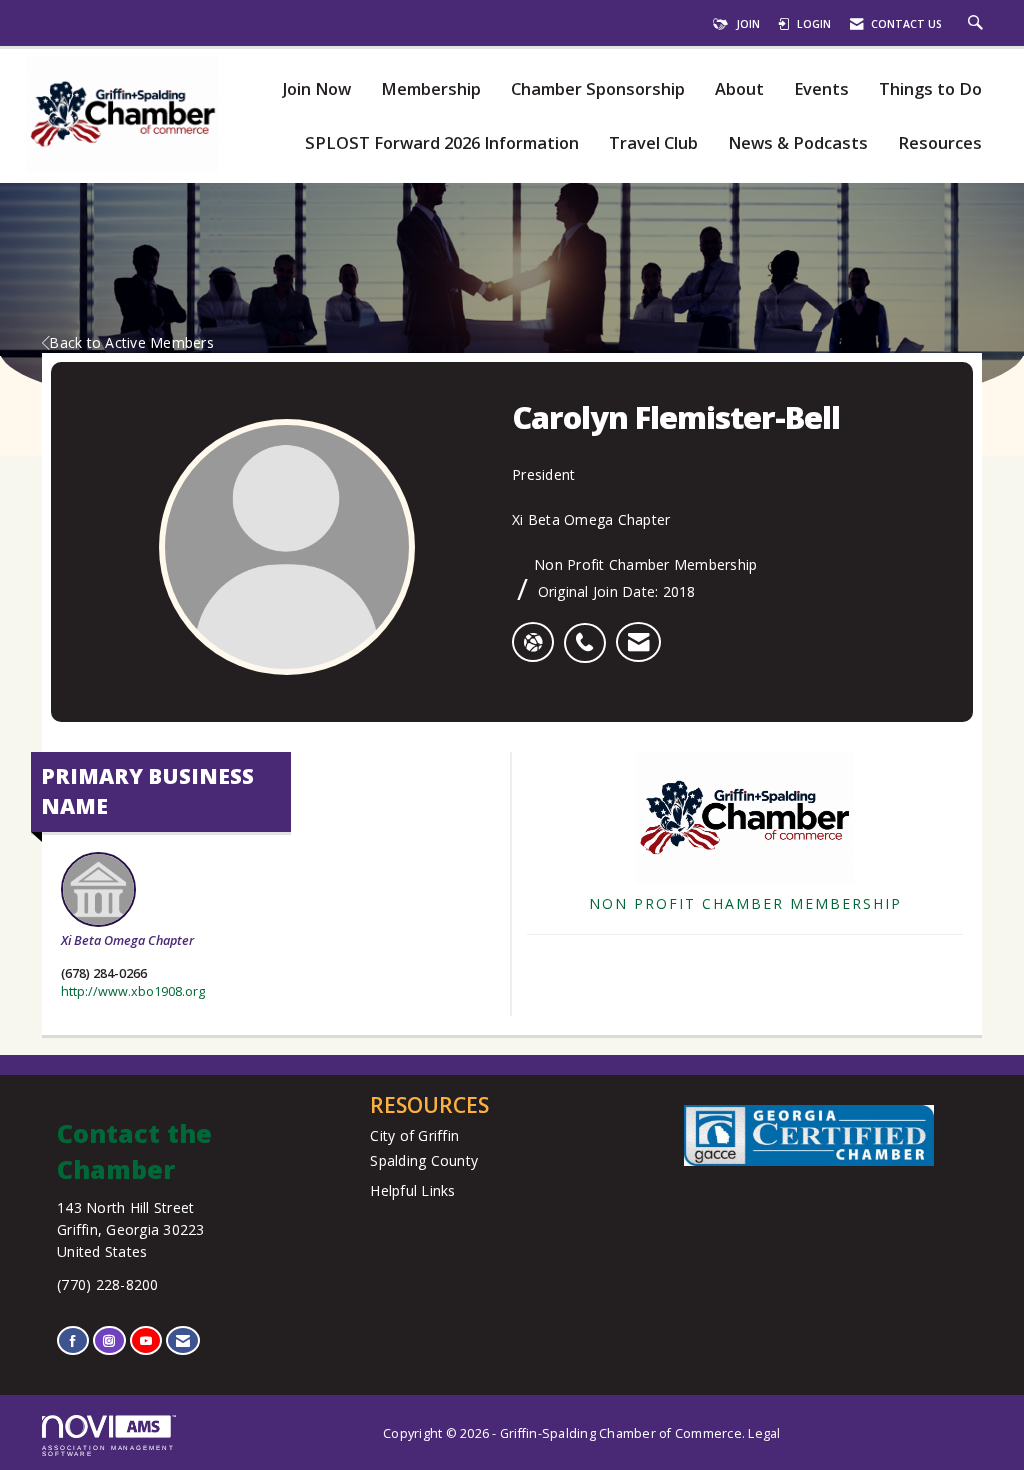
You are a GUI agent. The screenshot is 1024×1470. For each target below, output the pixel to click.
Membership (431, 89)
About (739, 89)
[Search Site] (978, 24)
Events (821, 89)
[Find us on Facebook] (73, 1340)
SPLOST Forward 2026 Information (442, 143)
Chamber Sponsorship (598, 89)
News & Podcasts (798, 143)
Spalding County (424, 1160)
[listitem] (589, 632)
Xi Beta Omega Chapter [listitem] (127, 940)
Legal (764, 1433)
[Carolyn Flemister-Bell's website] (533, 642)
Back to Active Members (131, 342)
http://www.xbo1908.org (133, 991)
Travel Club (653, 143)
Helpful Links (412, 1190)
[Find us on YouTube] (146, 1340)
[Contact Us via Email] (183, 1340)
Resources (940, 143)
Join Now (316, 89)
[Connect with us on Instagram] (109, 1340)
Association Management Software (108, 1450)
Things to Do (930, 89)
